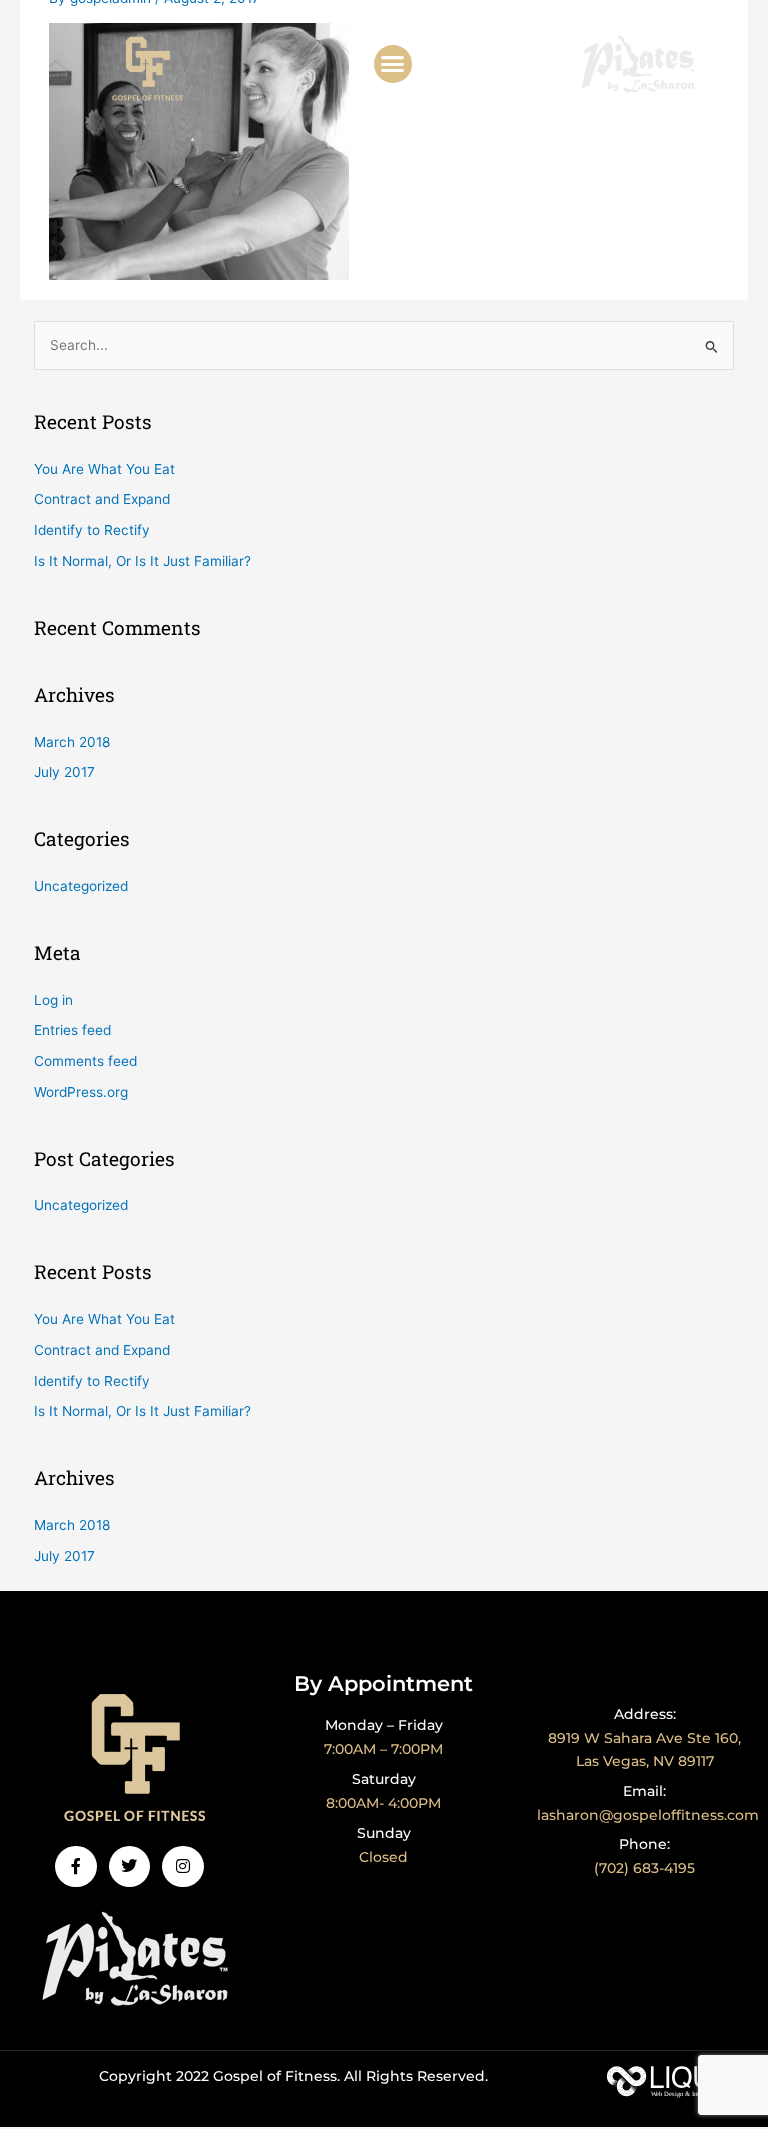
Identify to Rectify (92, 530)
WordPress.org (81, 1092)
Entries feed (72, 1030)
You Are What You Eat (104, 469)
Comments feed (85, 1061)
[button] (393, 64)
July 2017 (64, 772)
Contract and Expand (102, 499)
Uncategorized (81, 886)
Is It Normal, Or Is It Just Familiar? (142, 561)
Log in (53, 1000)
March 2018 (72, 742)
